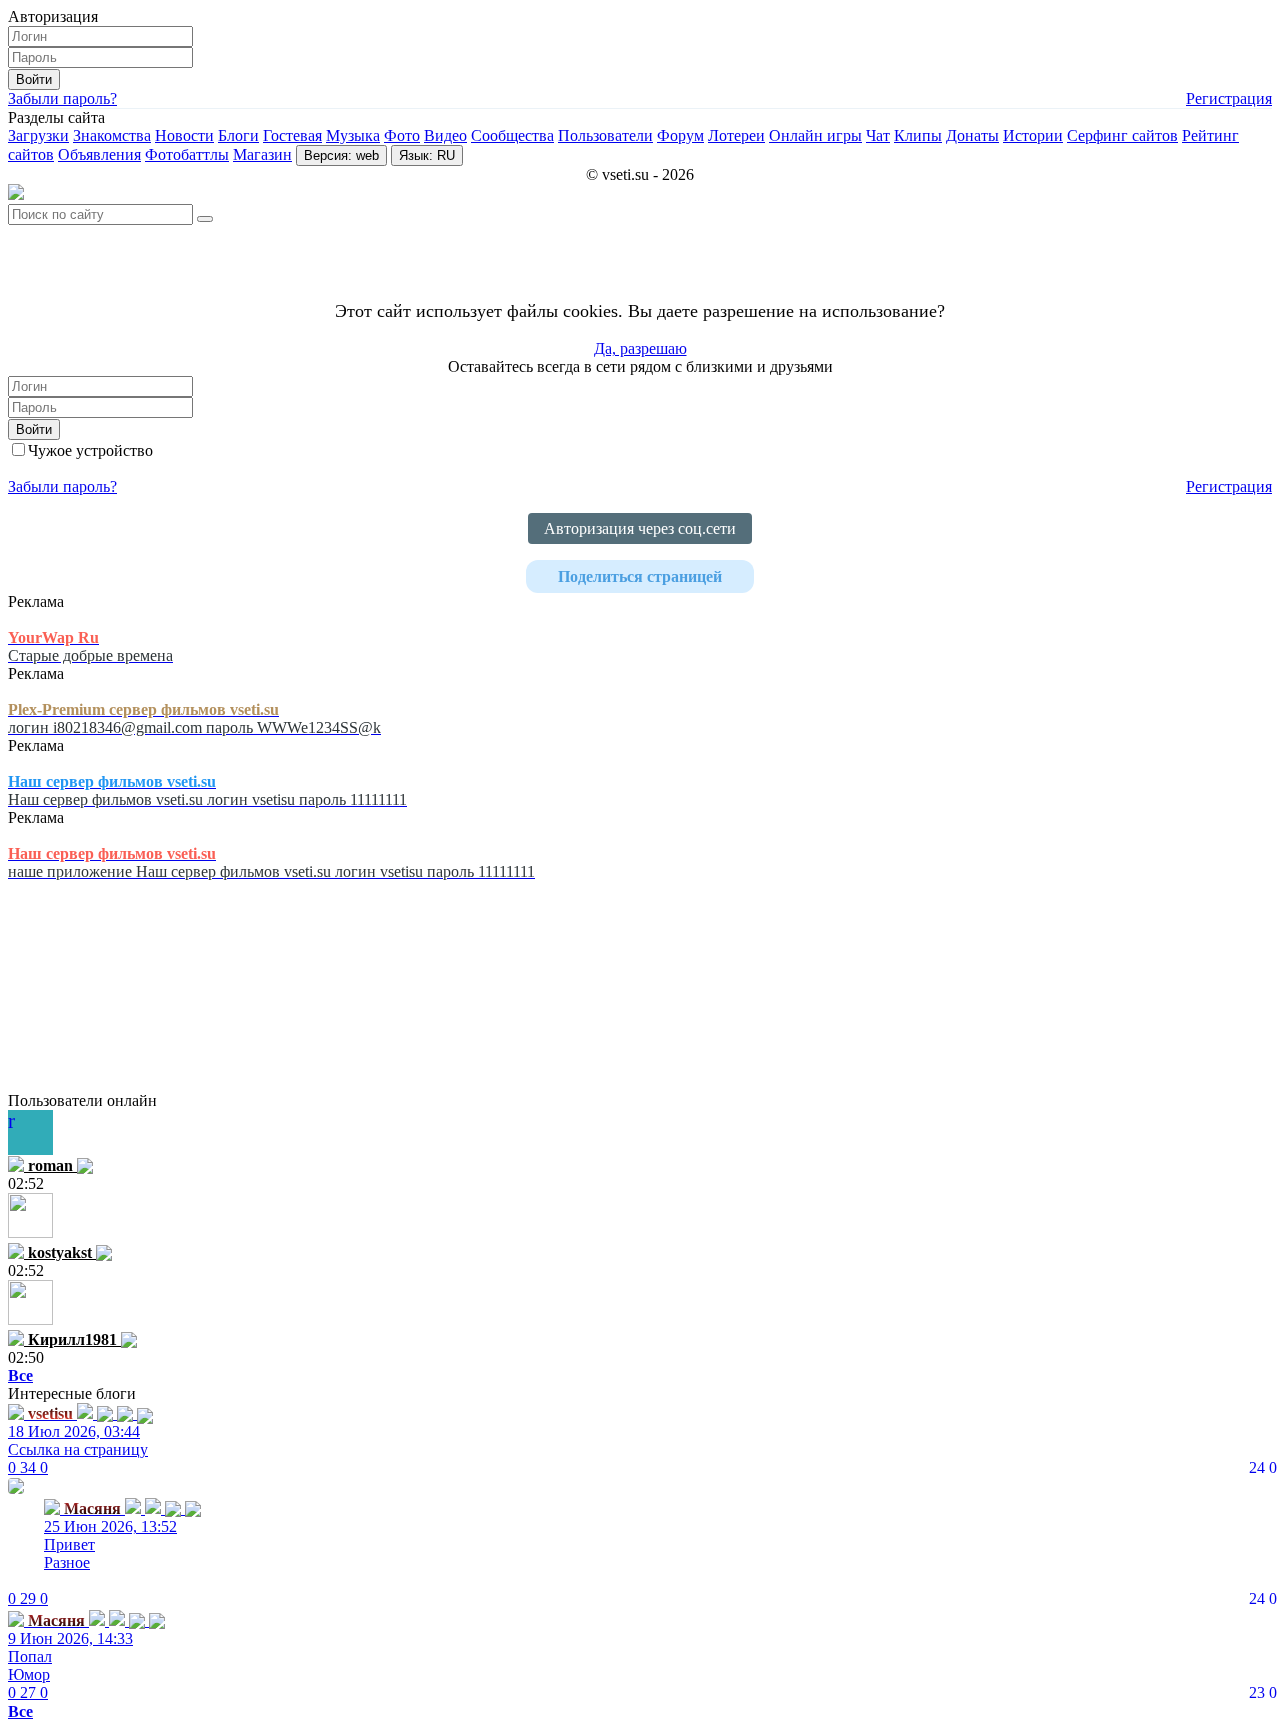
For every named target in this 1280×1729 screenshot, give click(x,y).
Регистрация (1229, 98)
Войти (34, 79)
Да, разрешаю (640, 348)
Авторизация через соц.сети (640, 528)
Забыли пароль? (62, 98)
